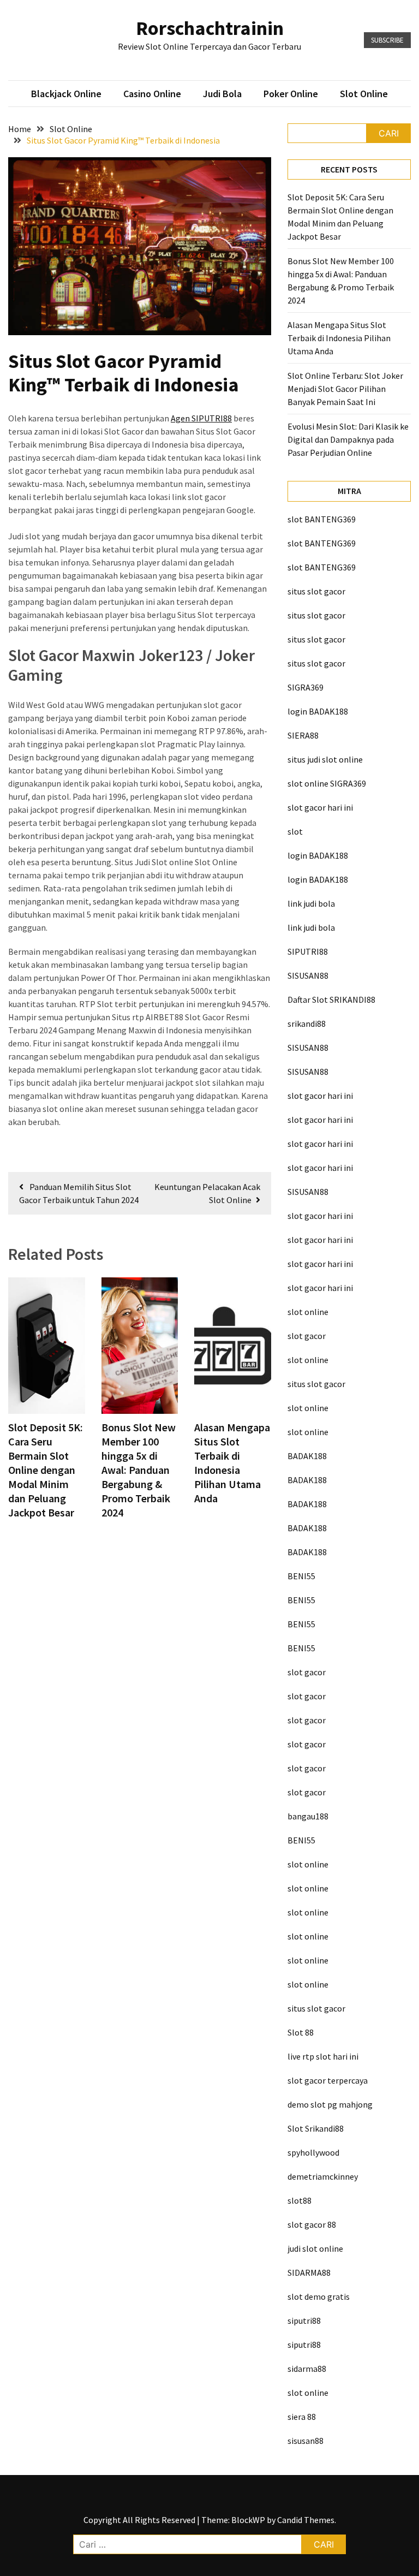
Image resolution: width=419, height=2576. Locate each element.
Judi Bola (222, 94)
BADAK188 (307, 1456)
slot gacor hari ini (320, 807)
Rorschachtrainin (210, 28)
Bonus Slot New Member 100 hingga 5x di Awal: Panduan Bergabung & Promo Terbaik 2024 (139, 1470)
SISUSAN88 (308, 975)
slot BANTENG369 (322, 519)
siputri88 (304, 2321)
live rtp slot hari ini (323, 2056)
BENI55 (301, 1576)
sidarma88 (307, 2369)
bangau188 (308, 1816)
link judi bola (311, 903)
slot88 (300, 2200)
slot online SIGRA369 (327, 783)
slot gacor (307, 1336)
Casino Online (152, 94)
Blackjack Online (66, 94)
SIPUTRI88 (308, 951)
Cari (389, 133)
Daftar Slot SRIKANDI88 (331, 1000)
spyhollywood (313, 2152)
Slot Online (364, 94)
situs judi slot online (325, 759)
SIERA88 (303, 735)
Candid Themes (306, 2520)
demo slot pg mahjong (330, 2104)
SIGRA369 (306, 687)
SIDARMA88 (309, 2272)
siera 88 (302, 2417)
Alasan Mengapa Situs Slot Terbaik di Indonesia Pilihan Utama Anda (232, 1463)
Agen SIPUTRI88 (201, 418)
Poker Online (291, 94)
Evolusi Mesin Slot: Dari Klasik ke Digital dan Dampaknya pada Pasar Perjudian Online (348, 439)
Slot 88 (301, 2032)
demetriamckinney (323, 2176)
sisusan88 (306, 2441)
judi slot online (315, 2248)
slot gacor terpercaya (328, 2080)
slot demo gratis (319, 2297)
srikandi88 (307, 1024)
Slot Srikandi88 (316, 2128)
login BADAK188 (318, 711)
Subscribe (387, 40)
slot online (308, 1312)
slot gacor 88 (312, 2224)
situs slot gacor (316, 591)
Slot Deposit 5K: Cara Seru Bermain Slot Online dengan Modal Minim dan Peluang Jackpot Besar (46, 1470)
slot (295, 831)
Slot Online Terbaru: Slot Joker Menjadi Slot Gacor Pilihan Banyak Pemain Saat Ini (345, 389)
